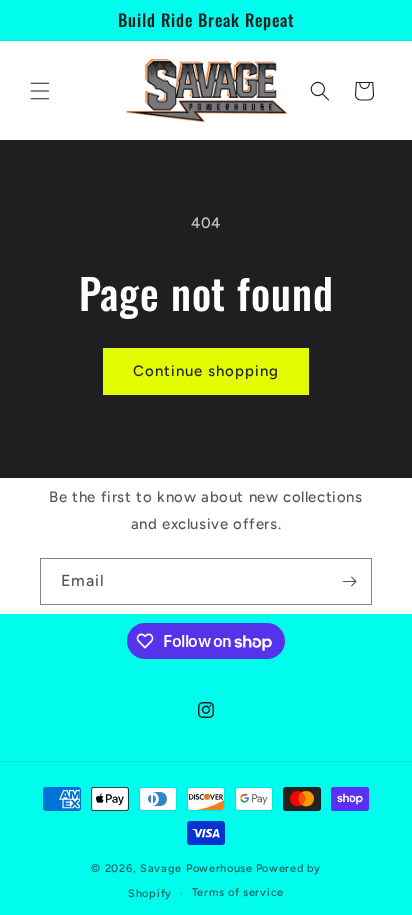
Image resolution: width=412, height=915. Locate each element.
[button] (40, 91)
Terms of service (238, 892)
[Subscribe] (349, 581)
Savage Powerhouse (196, 868)
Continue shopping (206, 371)
